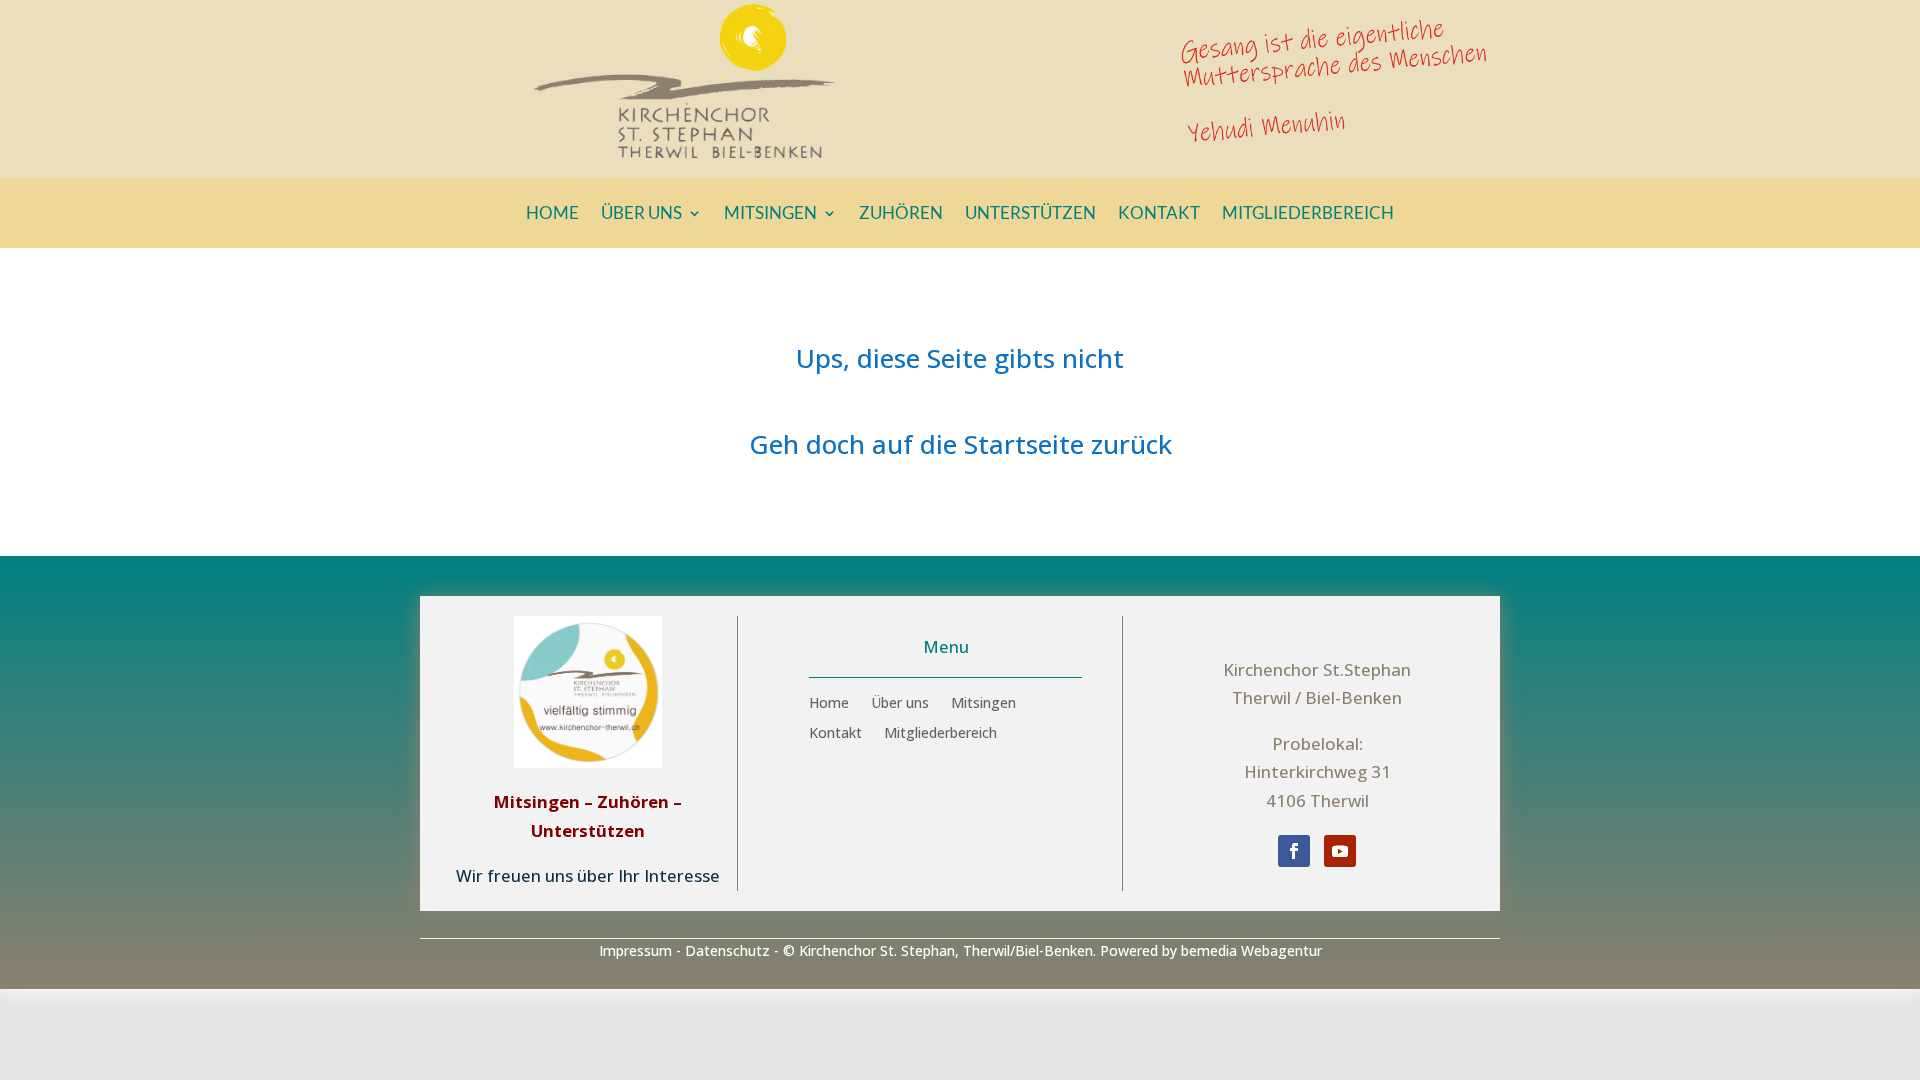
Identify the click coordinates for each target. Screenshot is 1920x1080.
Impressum (635, 950)
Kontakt (1159, 214)
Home (552, 214)
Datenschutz (727, 950)
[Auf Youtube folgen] (1340, 851)
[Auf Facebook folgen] (1294, 851)
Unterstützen (1030, 214)
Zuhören (901, 214)
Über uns (641, 214)
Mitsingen (770, 214)
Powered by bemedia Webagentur (1211, 950)
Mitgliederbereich (1308, 214)
